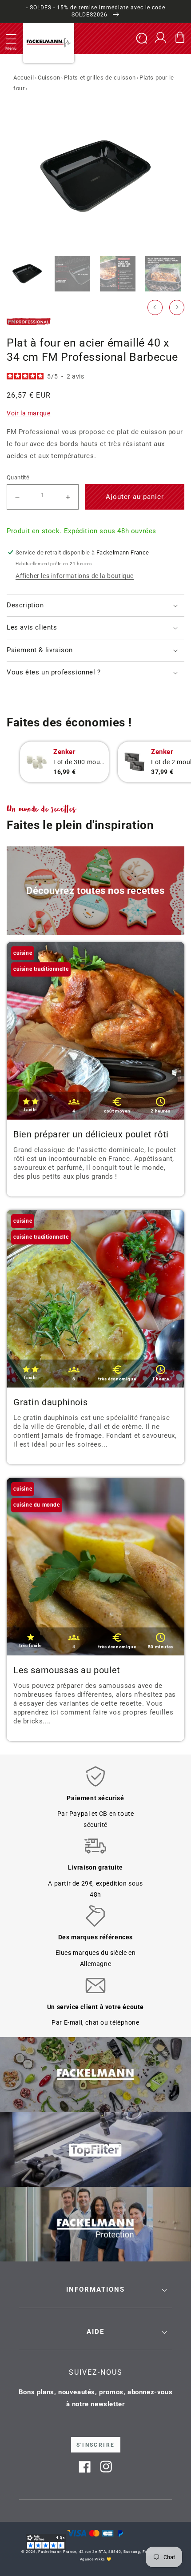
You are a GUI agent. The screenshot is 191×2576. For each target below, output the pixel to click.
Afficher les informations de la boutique (75, 576)
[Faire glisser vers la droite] (177, 307)
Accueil (24, 78)
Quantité (18, 477)
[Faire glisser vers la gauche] (155, 307)
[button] (11, 39)
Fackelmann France (57, 2552)
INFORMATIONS (95, 2289)
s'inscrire (96, 2445)
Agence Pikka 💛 (96, 2559)
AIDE (95, 2332)
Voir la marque (28, 413)
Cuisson (49, 78)
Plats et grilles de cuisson (100, 78)
